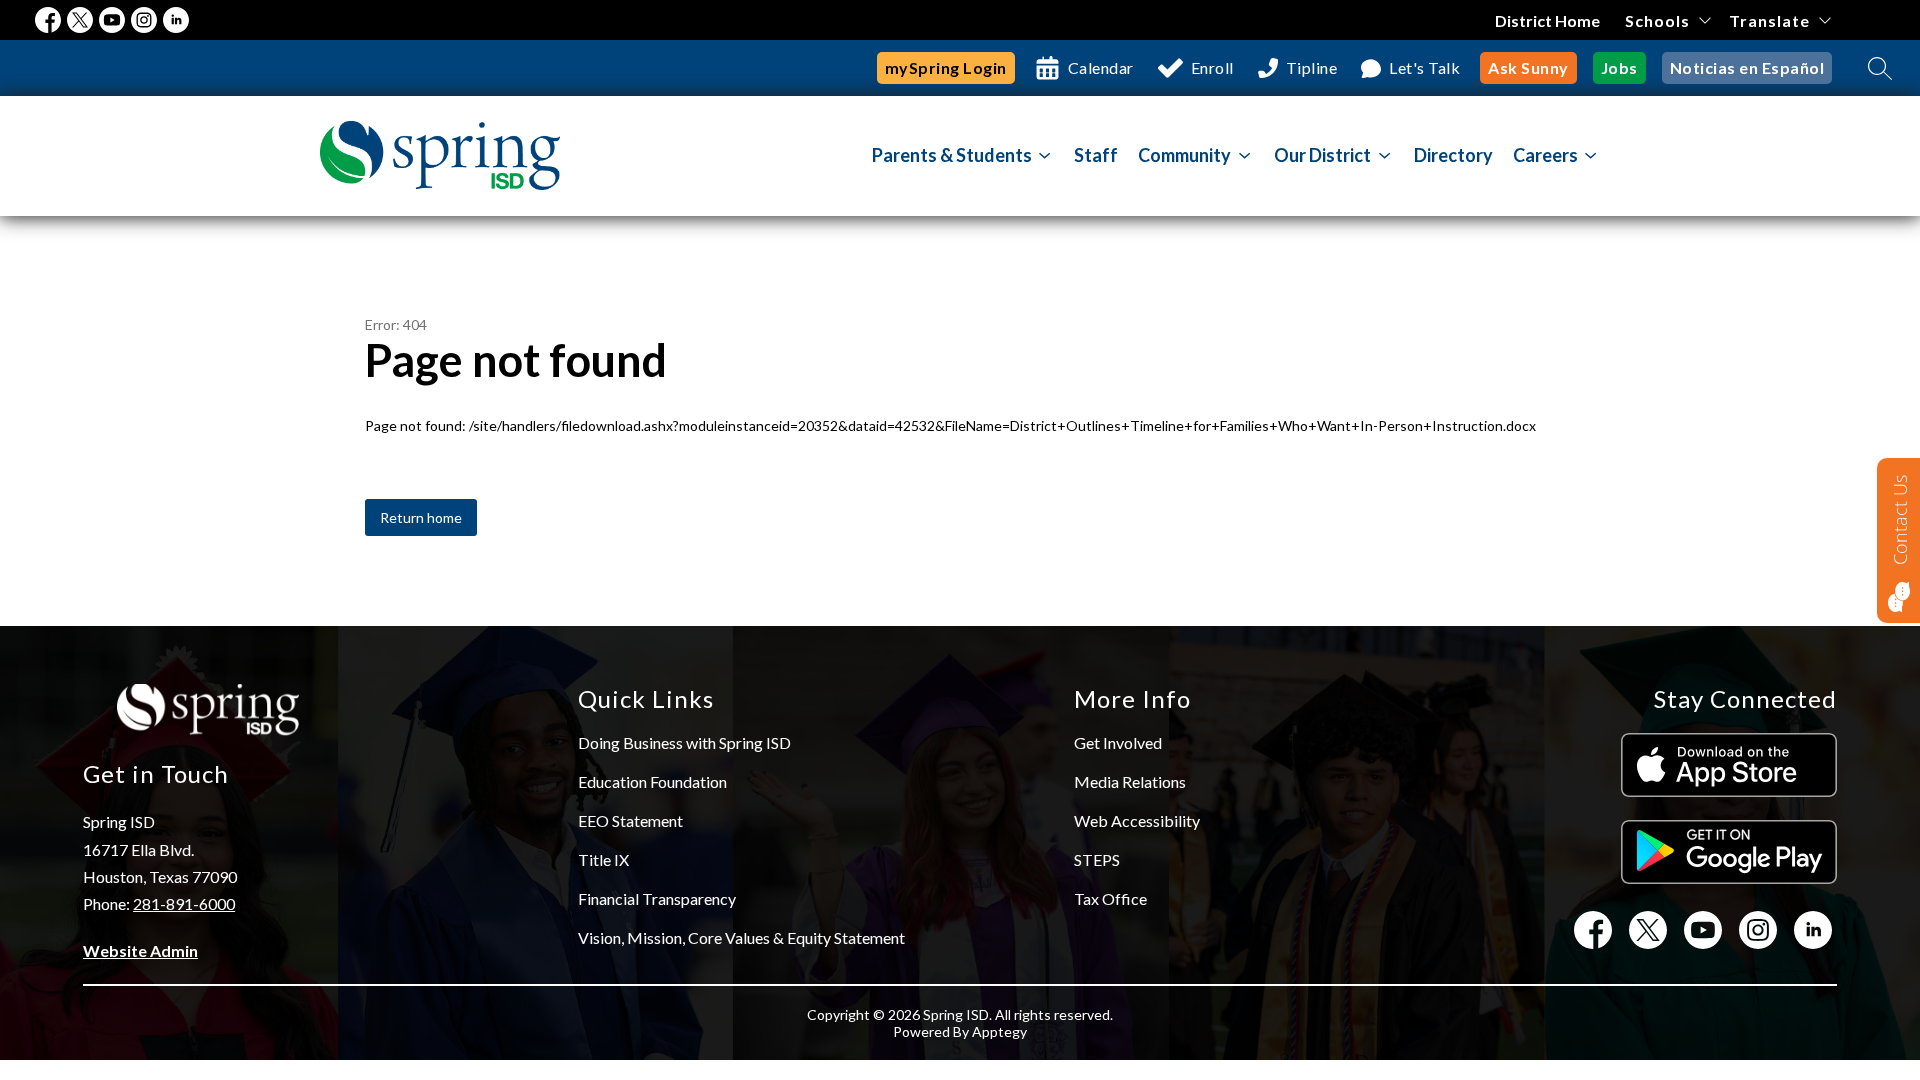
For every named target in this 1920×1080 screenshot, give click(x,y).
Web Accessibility (1137, 820)
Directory (1453, 155)
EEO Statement (630, 820)
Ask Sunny (1528, 67)
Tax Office (1110, 898)
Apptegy (999, 1031)
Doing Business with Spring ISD (684, 742)
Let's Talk (1424, 67)
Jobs (1619, 67)
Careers (1545, 155)
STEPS (1097, 859)
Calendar (1101, 67)
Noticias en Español (1747, 67)
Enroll (1212, 67)
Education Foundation (652, 781)
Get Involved (1118, 742)
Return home (421, 517)
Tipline (1312, 67)
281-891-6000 (184, 903)
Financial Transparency (657, 898)
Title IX (603, 859)
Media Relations (1130, 781)
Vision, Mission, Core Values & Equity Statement (741, 937)
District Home (1547, 20)
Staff (1096, 155)
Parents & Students (952, 155)
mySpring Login (946, 67)
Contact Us (1900, 520)
